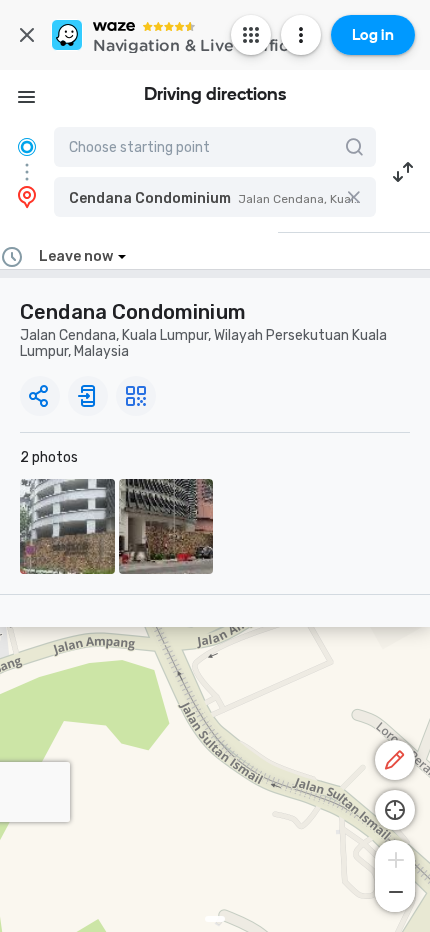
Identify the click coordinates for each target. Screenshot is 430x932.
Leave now (76, 256)
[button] (215, 197)
